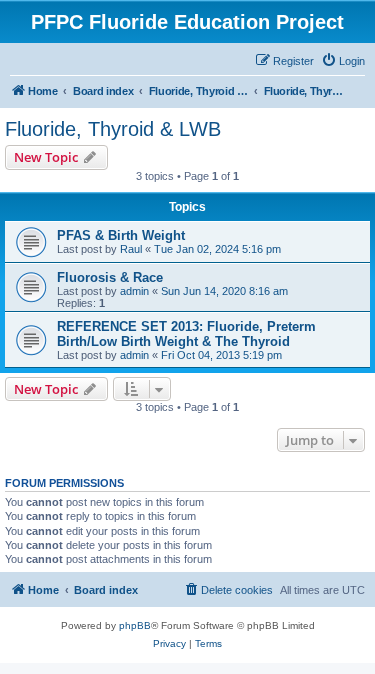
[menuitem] (343, 61)
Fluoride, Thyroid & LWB (113, 129)
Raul (131, 249)
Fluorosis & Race (110, 277)
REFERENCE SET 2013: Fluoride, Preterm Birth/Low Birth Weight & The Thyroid (186, 334)
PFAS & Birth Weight (121, 235)
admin (134, 291)
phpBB (135, 625)
